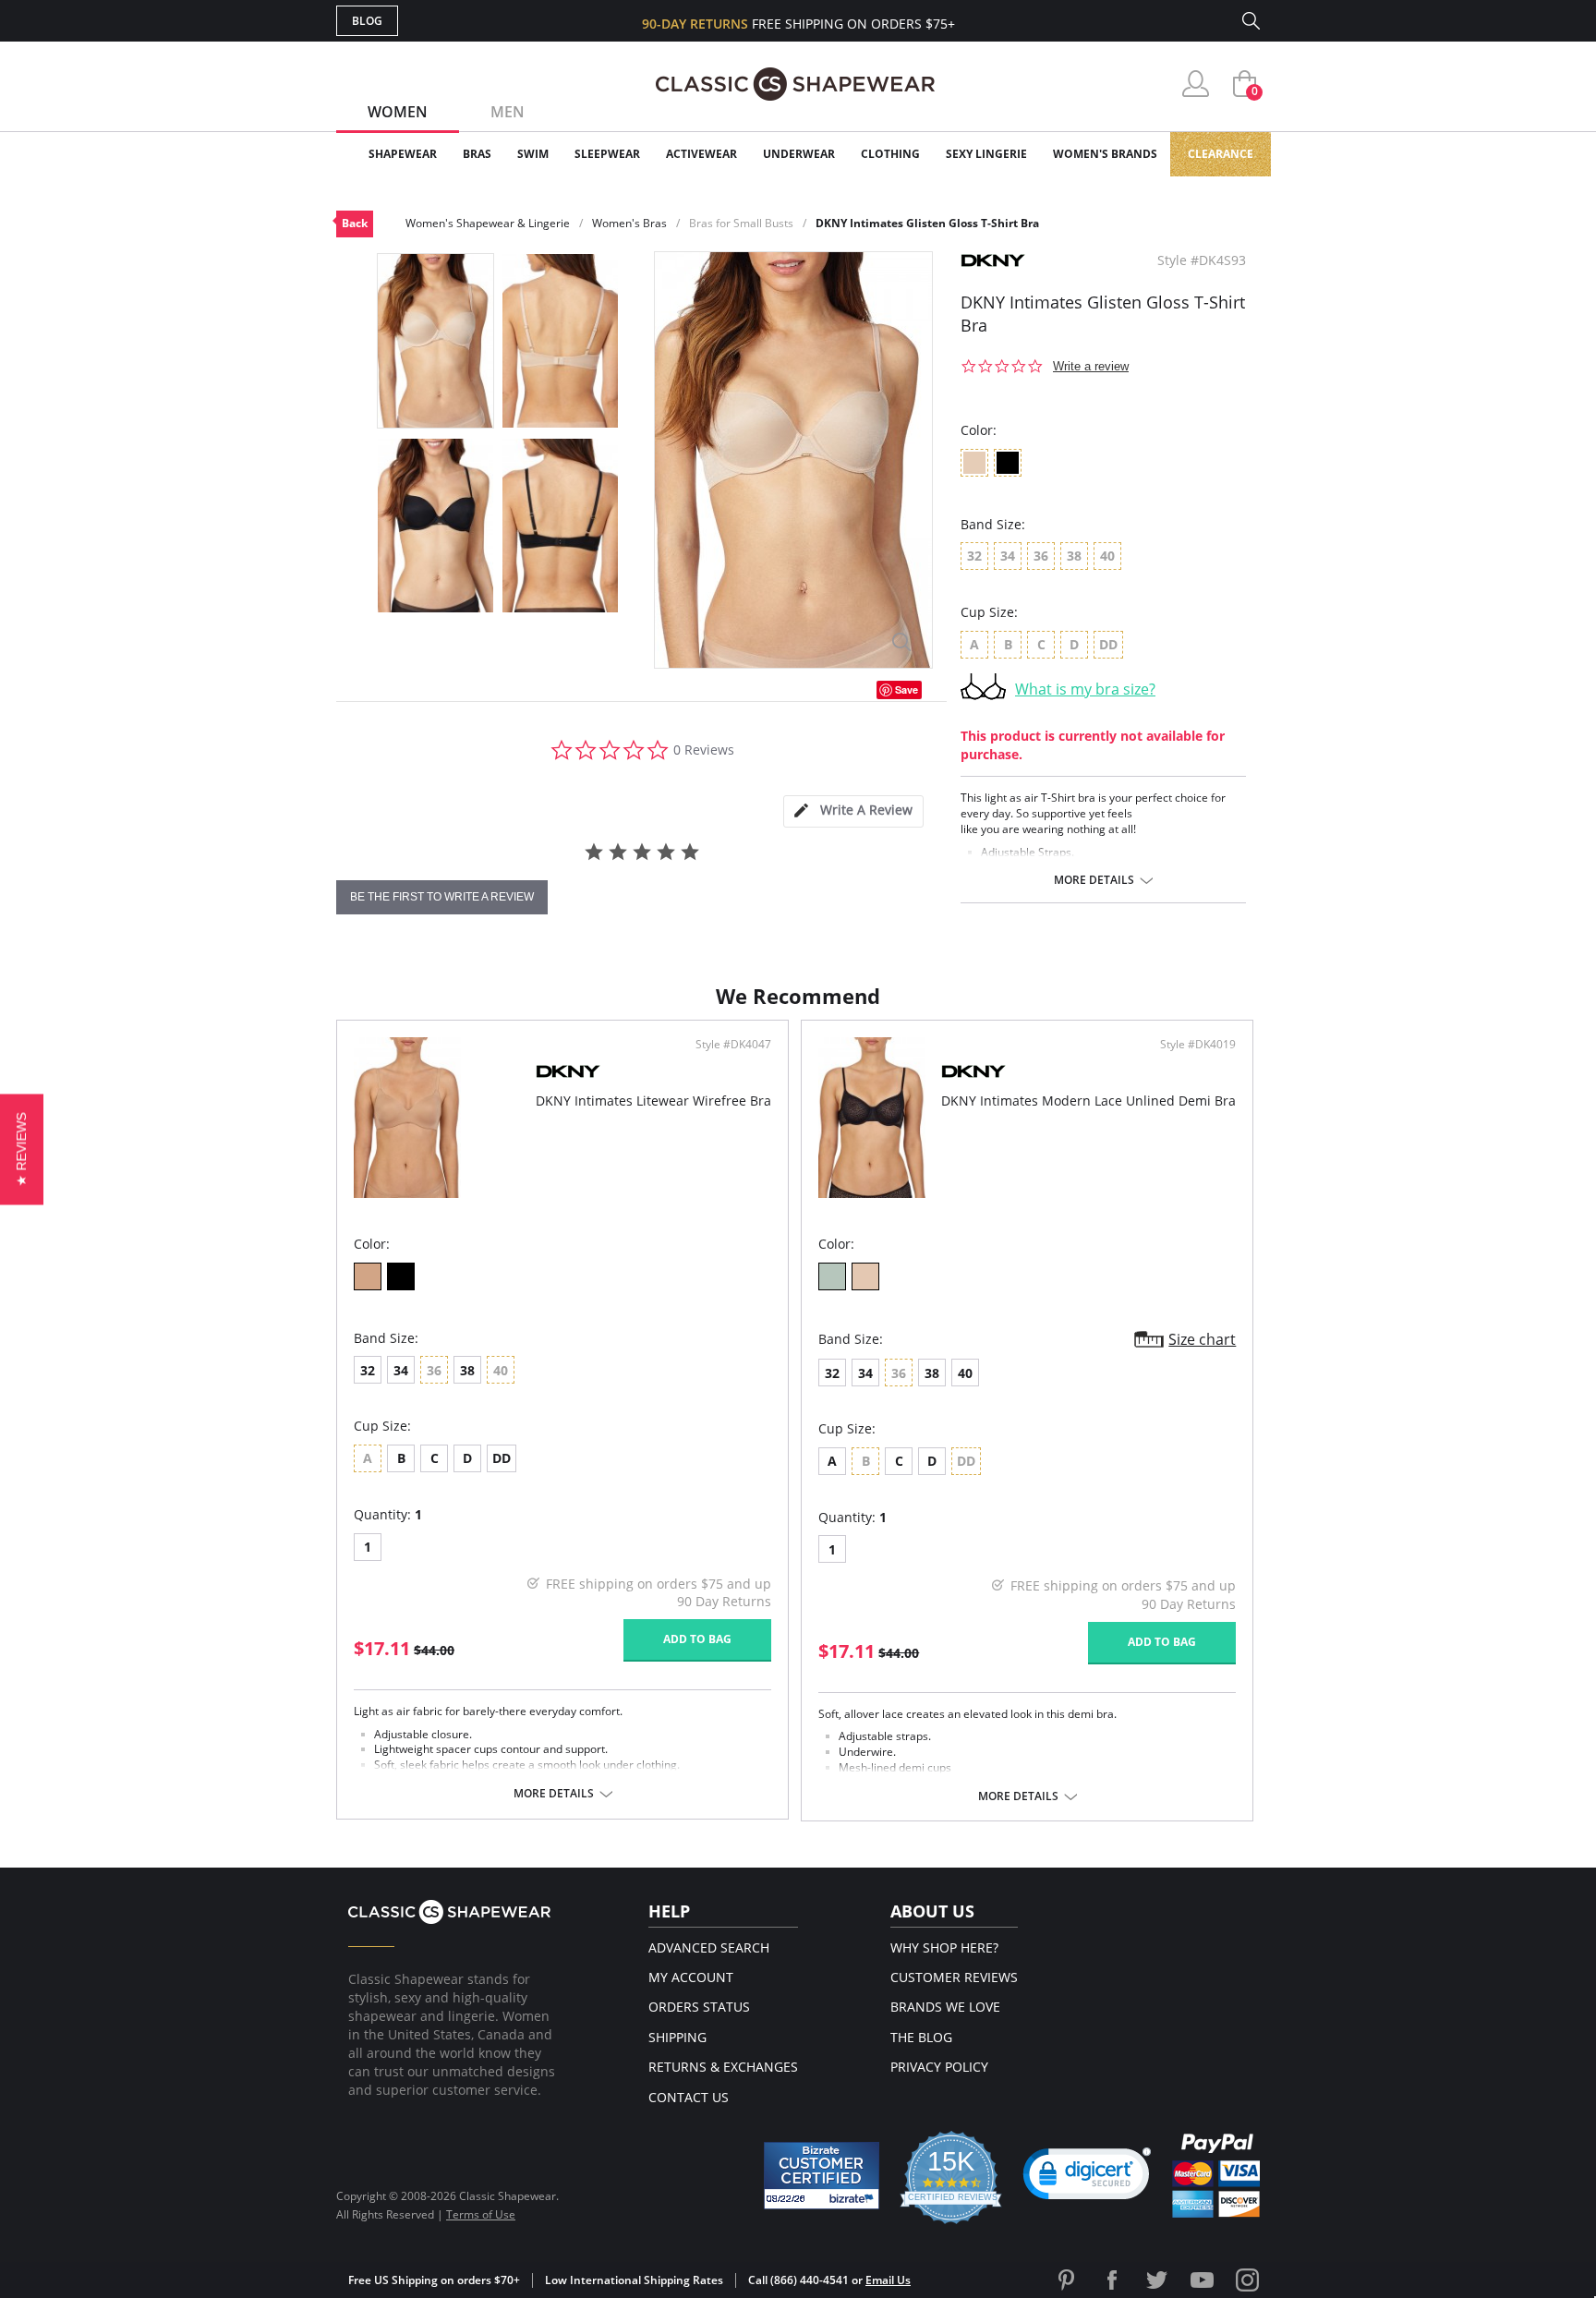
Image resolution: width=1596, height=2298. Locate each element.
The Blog (921, 2037)
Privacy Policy (939, 2067)
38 (467, 1370)
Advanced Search (709, 1947)
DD (502, 1458)
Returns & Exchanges (723, 2067)
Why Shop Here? (944, 1947)
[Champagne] (865, 1276)
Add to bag (697, 1639)
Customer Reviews (954, 1977)
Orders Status (699, 2007)
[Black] (401, 1276)
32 (368, 1370)
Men (508, 112)
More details (1094, 880)
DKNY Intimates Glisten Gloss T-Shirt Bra (927, 223)
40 (965, 1373)
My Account (691, 1977)
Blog (367, 21)
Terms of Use (481, 2214)
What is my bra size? (1085, 689)
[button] (1087, 2178)
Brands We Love (945, 2007)
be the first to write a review (442, 897)
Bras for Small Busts (741, 223)
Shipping (677, 2037)
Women (398, 112)
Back (355, 223)
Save (907, 689)
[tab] (853, 811)
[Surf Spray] (832, 1276)
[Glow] (368, 1276)
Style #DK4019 (1198, 1045)
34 (401, 1370)
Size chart (1202, 1339)
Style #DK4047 (733, 1045)
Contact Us (689, 2097)
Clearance (1221, 154)
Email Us (888, 2280)
